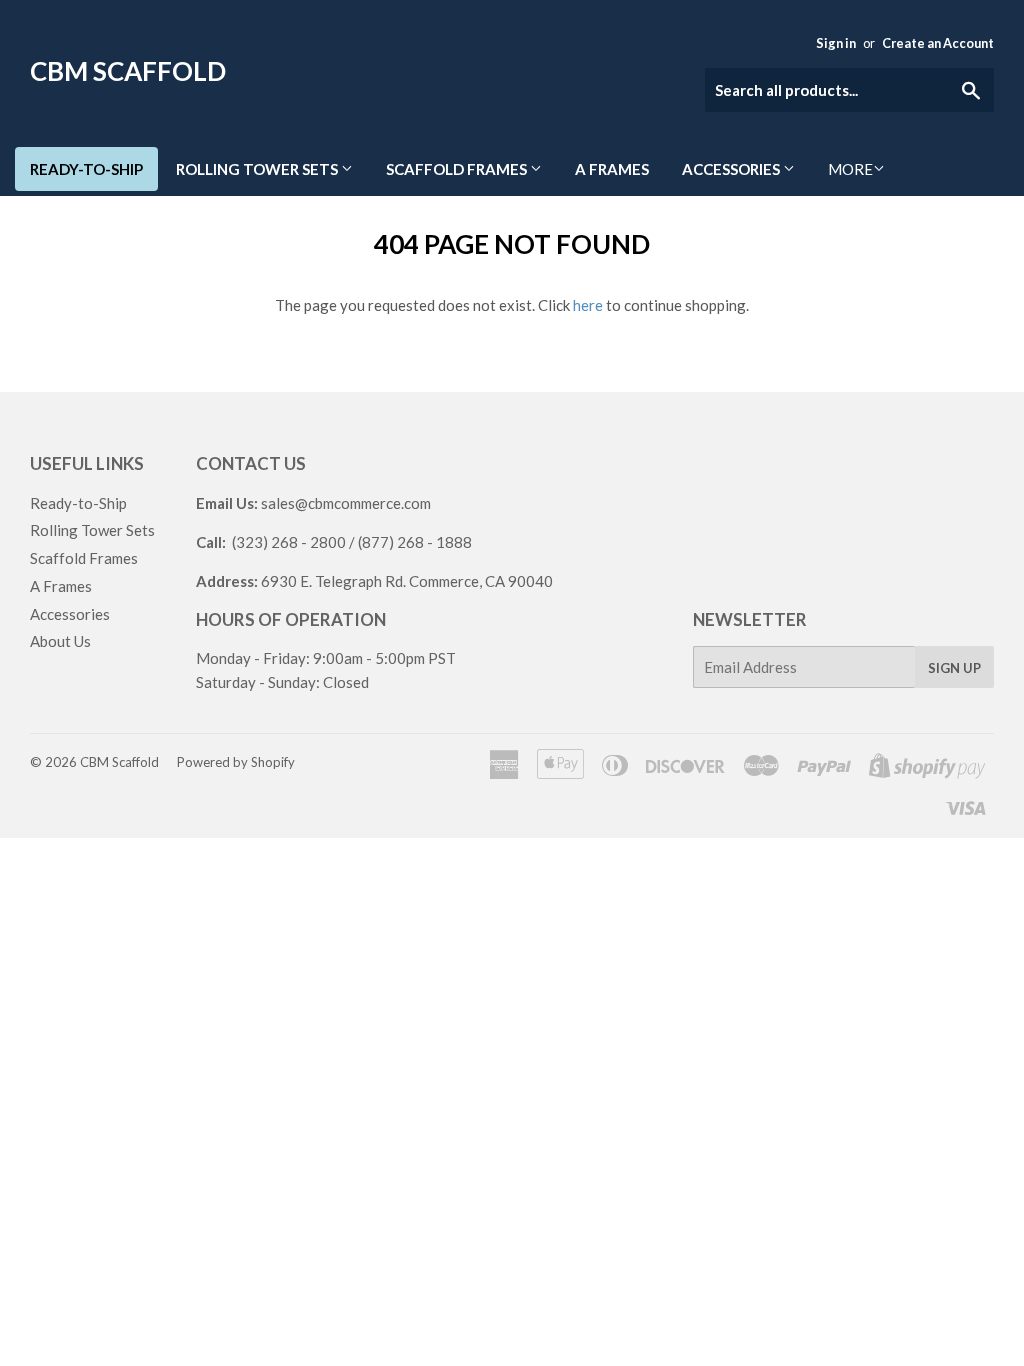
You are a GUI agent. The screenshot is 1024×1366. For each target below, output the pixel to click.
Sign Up (954, 668)
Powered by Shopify (236, 762)
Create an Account (938, 43)
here (588, 305)
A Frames (612, 169)
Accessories (732, 169)
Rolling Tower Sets (258, 169)
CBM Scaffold (128, 71)
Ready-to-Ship (86, 169)
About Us (60, 641)
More (850, 169)
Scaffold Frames (458, 169)
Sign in (836, 43)
